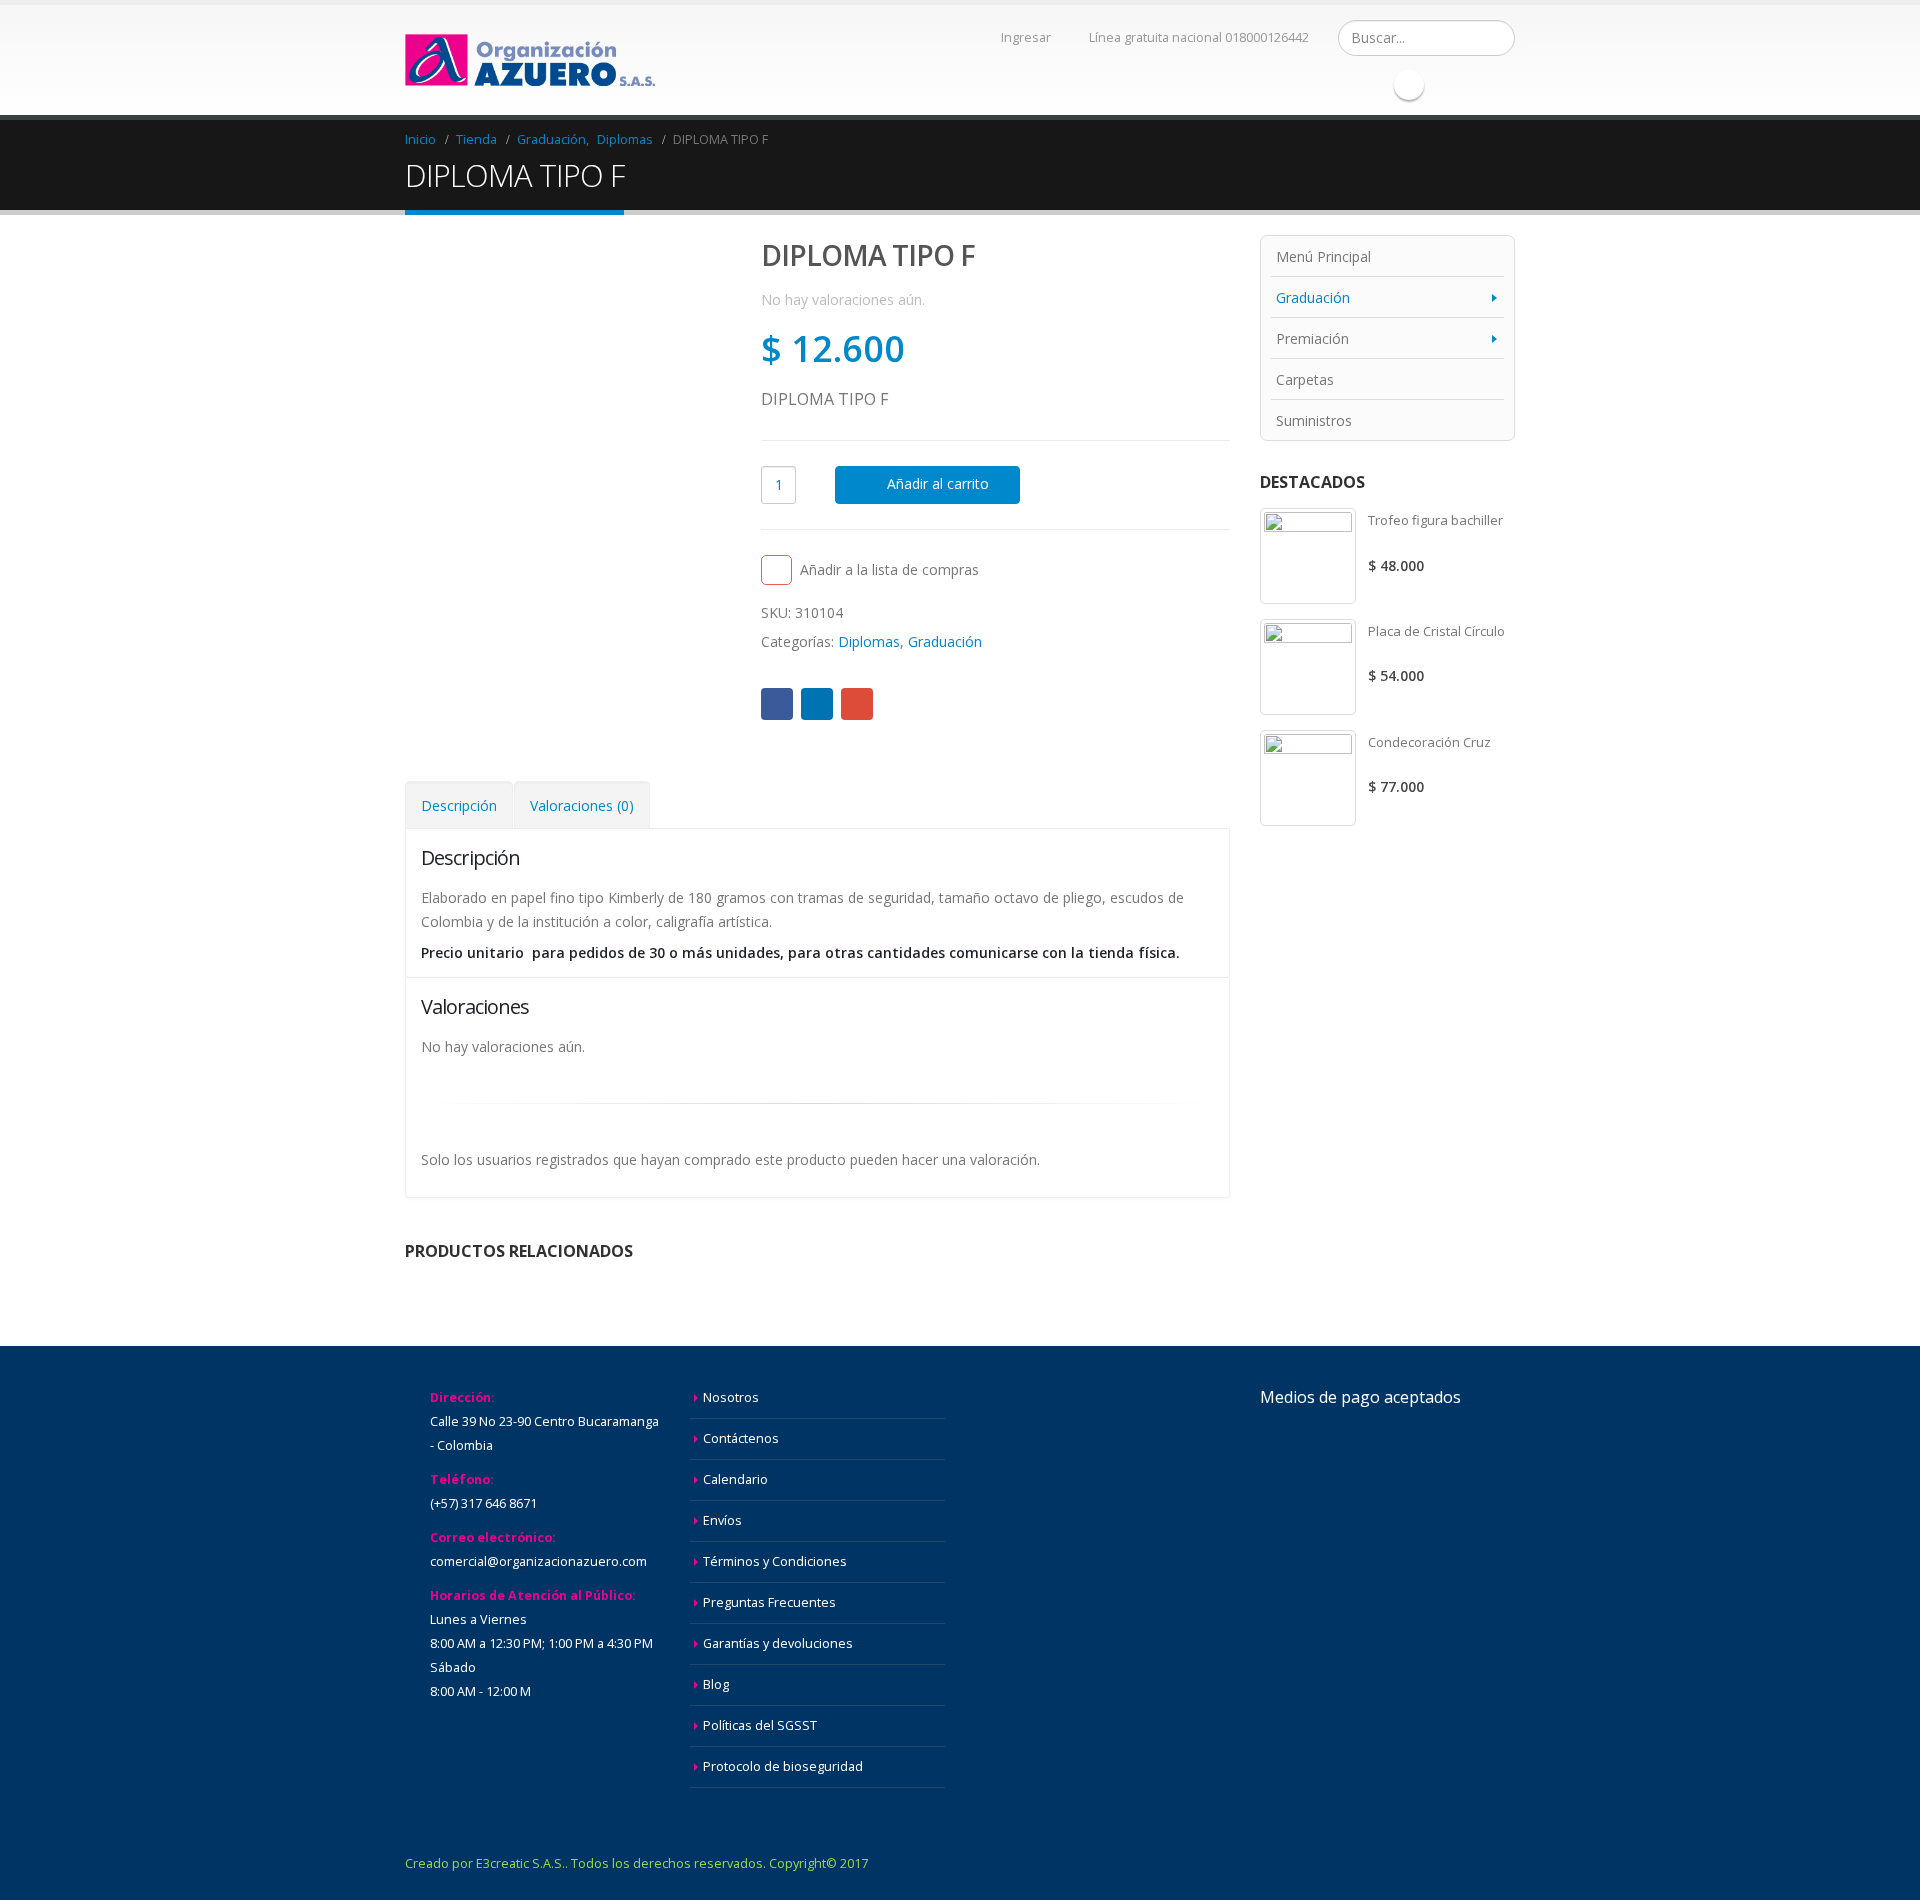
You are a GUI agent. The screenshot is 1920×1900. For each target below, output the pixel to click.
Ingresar (1026, 37)
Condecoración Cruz (1429, 742)
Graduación (945, 641)
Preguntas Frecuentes (769, 1602)
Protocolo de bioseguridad (783, 1766)
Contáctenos (741, 1438)
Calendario (735, 1479)
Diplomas (869, 641)
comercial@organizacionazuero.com (538, 1561)
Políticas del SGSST (760, 1725)
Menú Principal (1323, 256)
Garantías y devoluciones (778, 1643)
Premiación (1312, 338)
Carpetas (1305, 379)
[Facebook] (1409, 85)
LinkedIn (817, 704)
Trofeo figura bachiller (1435, 520)
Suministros (1314, 420)
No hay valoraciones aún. (843, 299)
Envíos (722, 1520)
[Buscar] (1497, 38)
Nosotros (731, 1397)
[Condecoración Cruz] (1308, 778)
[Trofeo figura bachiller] (1308, 556)
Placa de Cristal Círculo (1436, 631)
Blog (716, 1684)
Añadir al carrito (938, 483)
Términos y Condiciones (775, 1561)
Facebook (777, 704)
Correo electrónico (857, 704)
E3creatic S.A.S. (520, 1863)
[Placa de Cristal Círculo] (1308, 667)
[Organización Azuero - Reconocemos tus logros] (530, 60)
